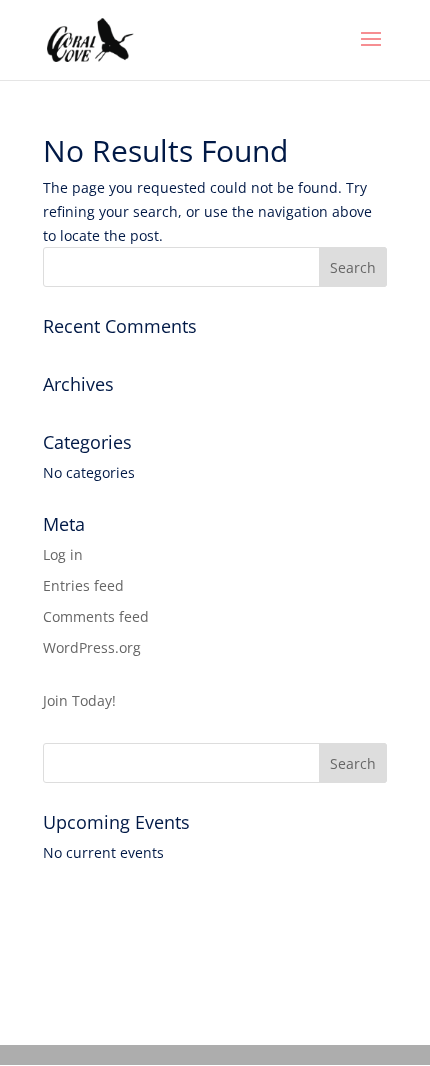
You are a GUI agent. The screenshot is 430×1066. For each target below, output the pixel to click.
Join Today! (79, 700)
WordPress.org (92, 647)
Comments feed (96, 616)
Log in (63, 554)
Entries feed (83, 585)
